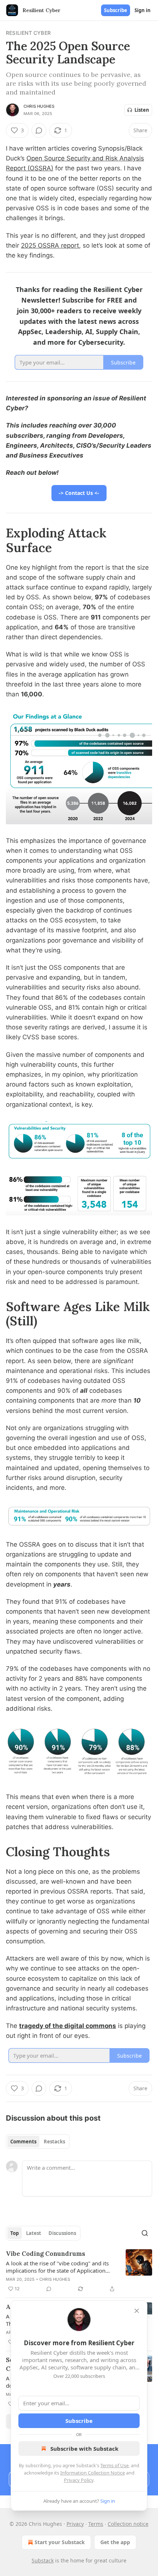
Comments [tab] (23, 2142)
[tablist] (38, 2142)
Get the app (115, 2542)
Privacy (75, 2524)
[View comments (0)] (39, 130)
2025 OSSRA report (50, 245)
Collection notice (128, 2524)
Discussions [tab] (62, 2233)
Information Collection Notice (93, 2473)
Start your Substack (60, 2542)
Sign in (143, 10)
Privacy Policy (79, 2480)
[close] (137, 2311)
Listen (142, 110)
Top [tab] (15, 2233)
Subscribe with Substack (84, 2449)
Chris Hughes (39, 106)
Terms (96, 2524)
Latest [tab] (34, 2233)
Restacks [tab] (54, 2142)
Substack (43, 2560)
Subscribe (116, 10)
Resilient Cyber (28, 33)
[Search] (145, 2233)
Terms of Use (114, 2465)
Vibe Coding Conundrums (46, 2254)
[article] (79, 2271)
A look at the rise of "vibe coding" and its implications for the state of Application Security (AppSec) (57, 2267)
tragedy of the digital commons (68, 2026)
